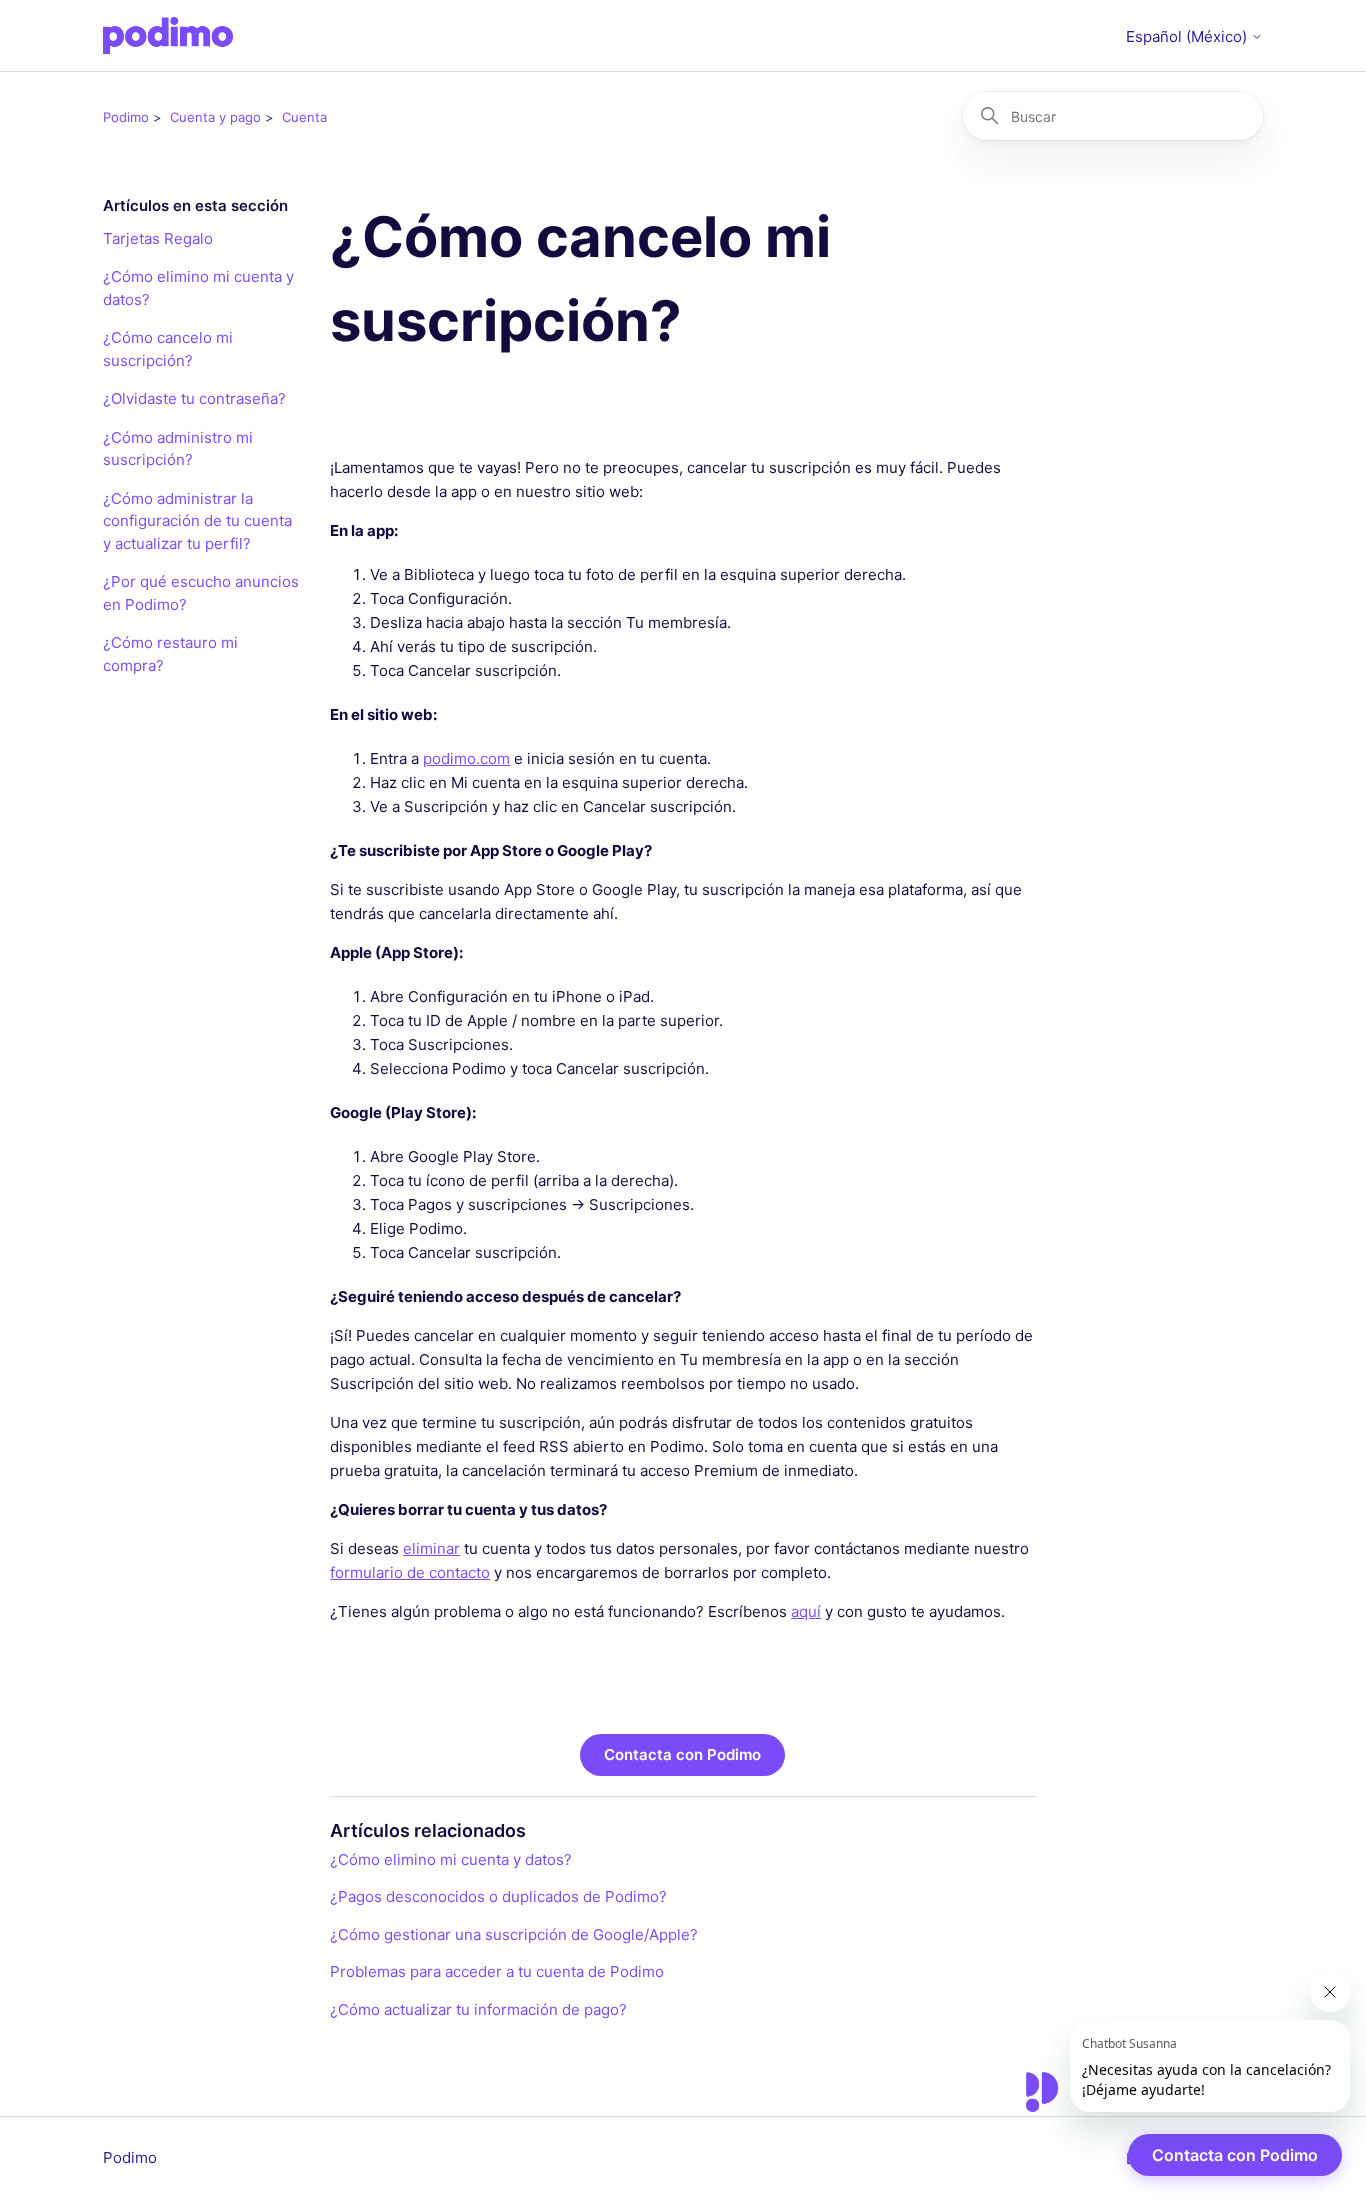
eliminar (431, 1548)
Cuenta (304, 117)
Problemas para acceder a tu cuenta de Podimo (497, 1971)
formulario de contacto (410, 1572)
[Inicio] (168, 35)
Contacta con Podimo (682, 1754)
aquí (806, 1611)
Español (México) (1188, 36)
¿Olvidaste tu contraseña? (194, 398)
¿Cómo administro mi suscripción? (178, 449)
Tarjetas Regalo (158, 238)
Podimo (126, 117)
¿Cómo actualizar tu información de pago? (478, 2009)
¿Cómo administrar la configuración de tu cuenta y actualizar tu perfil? (197, 521)
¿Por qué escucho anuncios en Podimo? (201, 593)
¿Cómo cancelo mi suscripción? (168, 349)
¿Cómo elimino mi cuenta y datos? (198, 288)
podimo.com (466, 758)
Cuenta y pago (215, 117)
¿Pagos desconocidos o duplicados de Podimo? (498, 1896)
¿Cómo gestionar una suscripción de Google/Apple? (514, 1934)
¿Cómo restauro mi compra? (170, 654)
